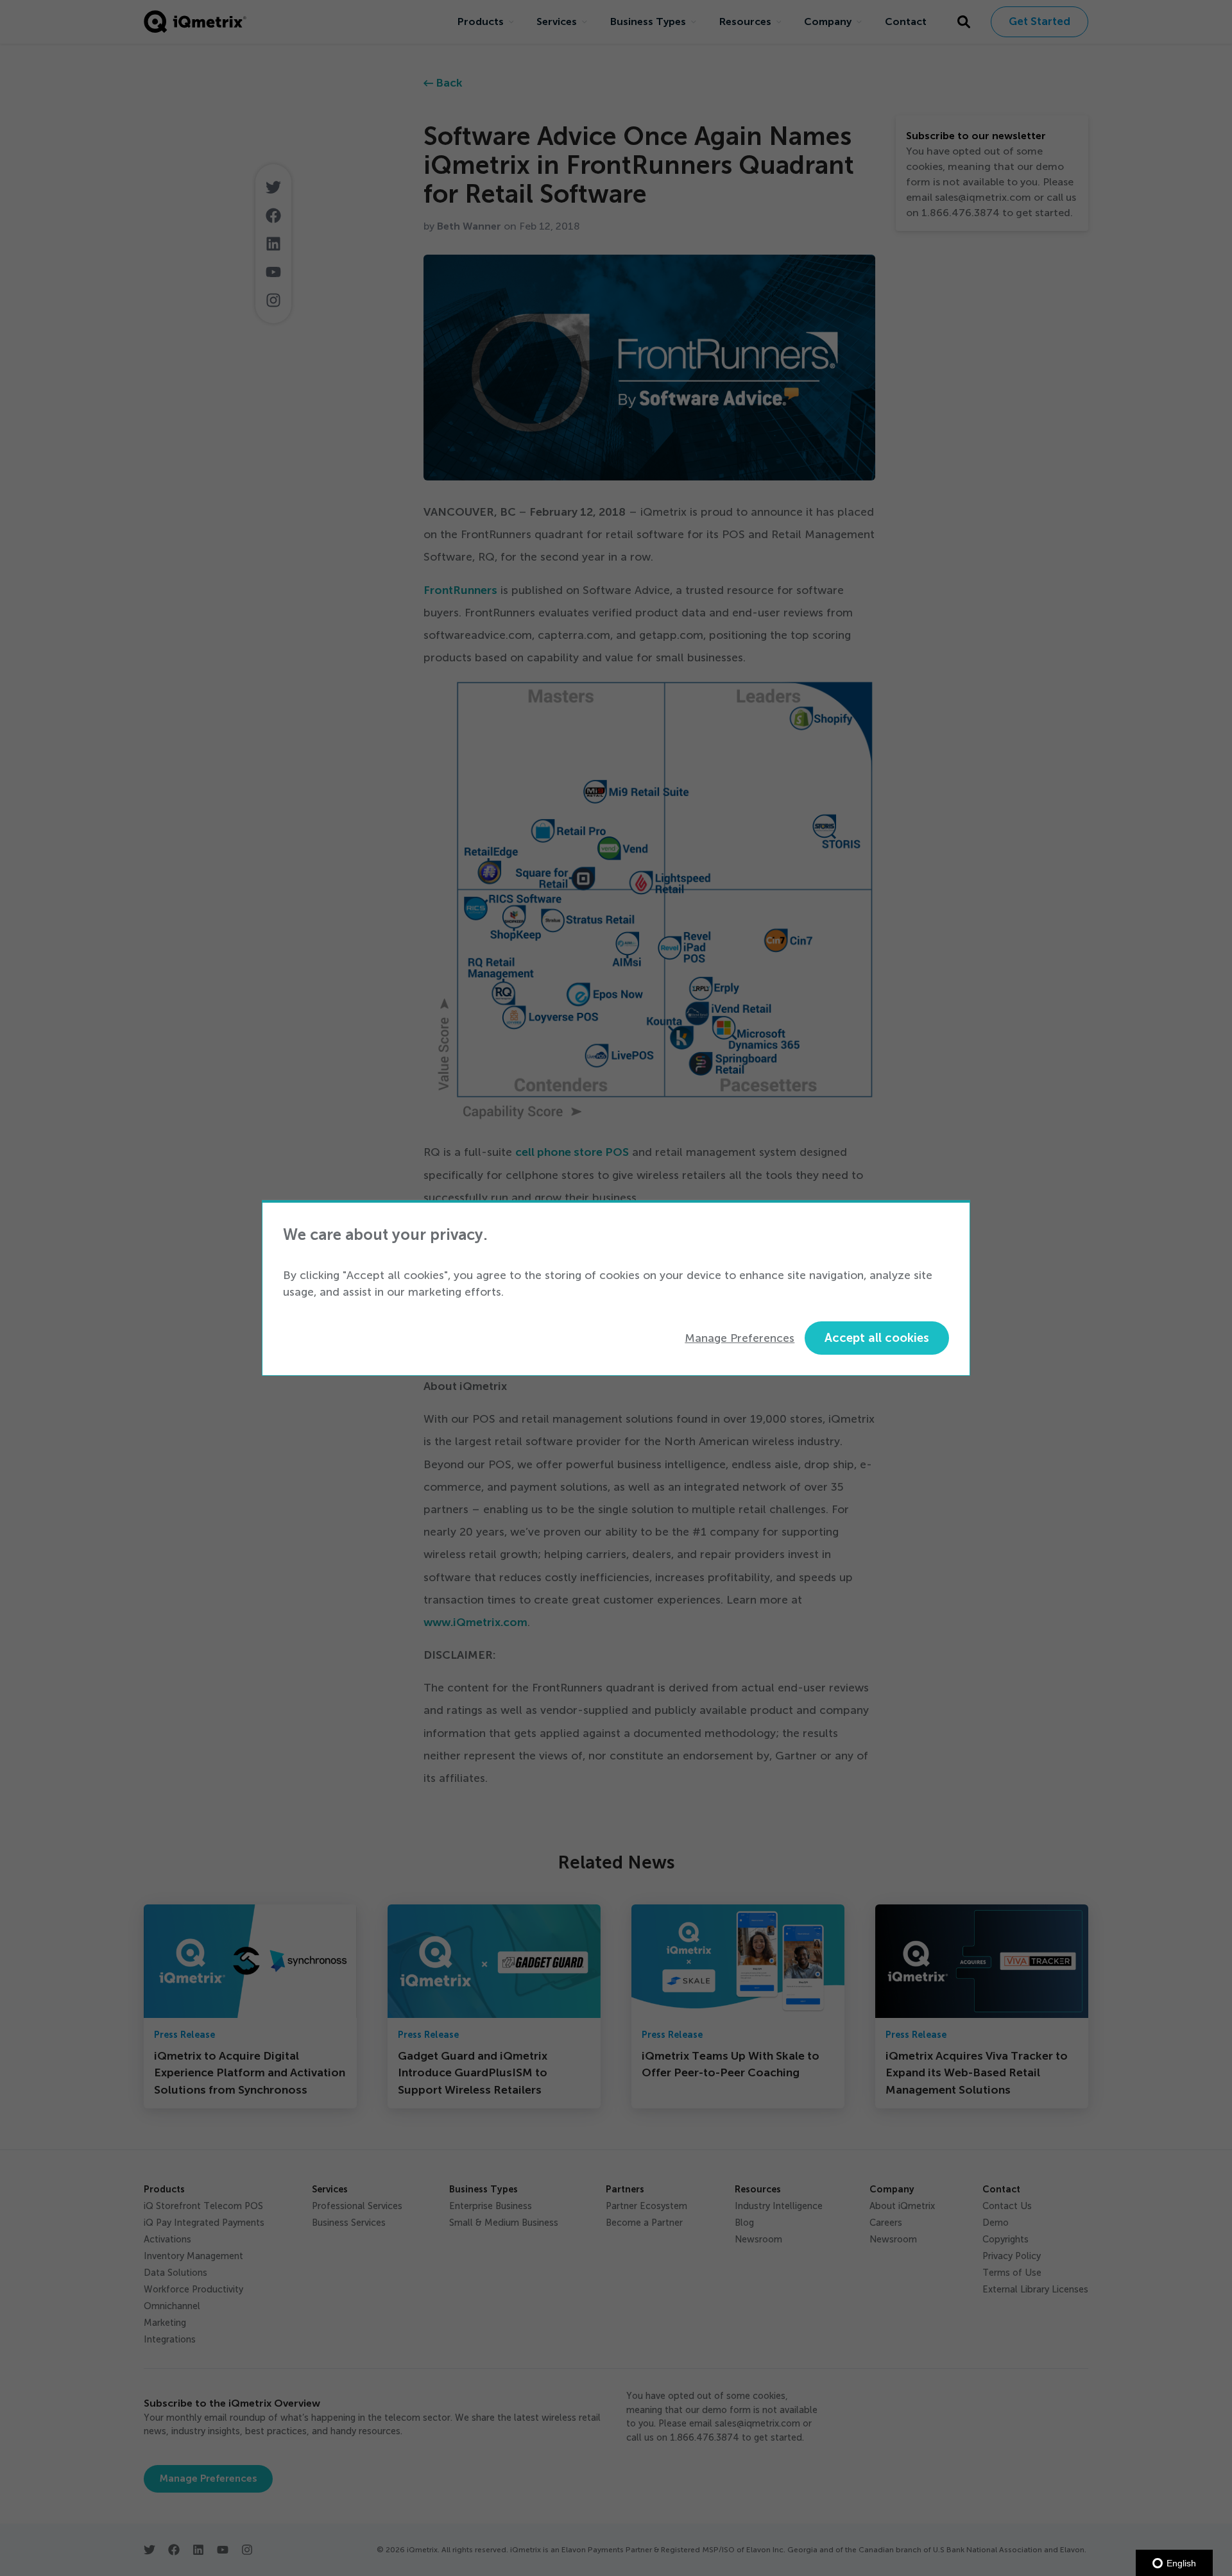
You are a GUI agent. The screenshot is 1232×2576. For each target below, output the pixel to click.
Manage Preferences (740, 1338)
